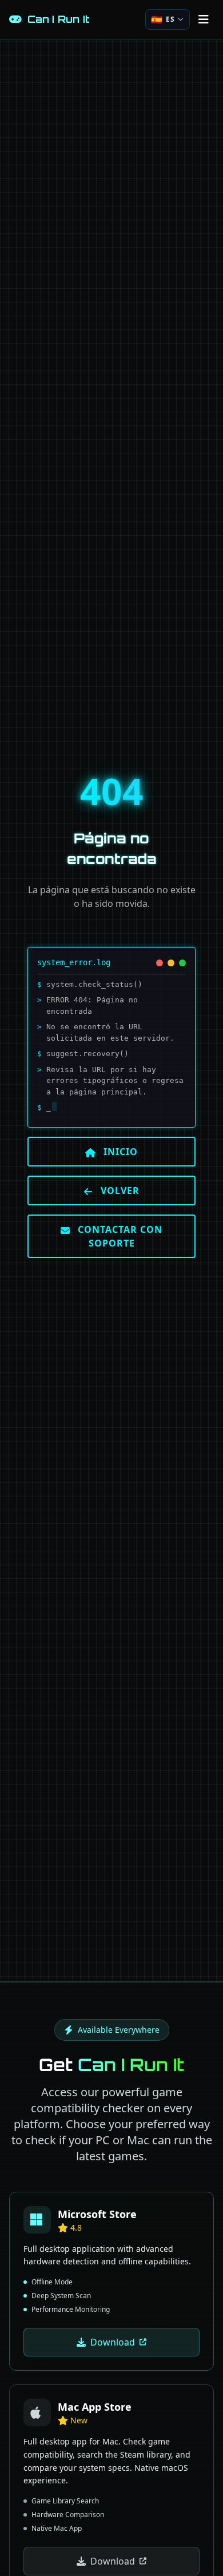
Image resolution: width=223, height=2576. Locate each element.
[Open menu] (204, 19)
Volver (119, 1191)
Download (113, 2342)
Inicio (119, 1152)
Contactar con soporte (119, 1236)
